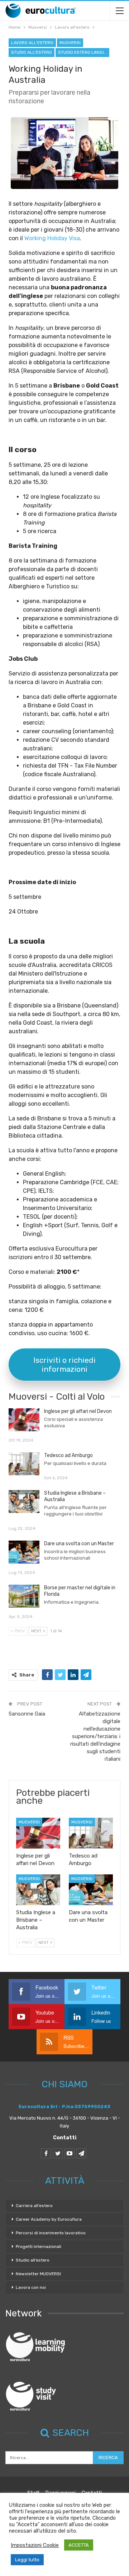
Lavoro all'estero (32, 43)
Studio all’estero (33, 2260)
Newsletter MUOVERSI (38, 2274)
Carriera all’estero (34, 2206)
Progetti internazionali (39, 2247)
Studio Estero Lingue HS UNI (84, 52)
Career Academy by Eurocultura (49, 2219)
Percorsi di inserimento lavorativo (51, 2233)
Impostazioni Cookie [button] (35, 2545)
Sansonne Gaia (27, 1714)
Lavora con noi (31, 2287)
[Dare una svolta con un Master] (24, 1552)
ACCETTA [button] (79, 2545)
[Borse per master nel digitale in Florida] (24, 1596)
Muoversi (70, 43)
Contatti (65, 2138)
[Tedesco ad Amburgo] (24, 1464)
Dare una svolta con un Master (79, 1544)
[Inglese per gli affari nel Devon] (24, 1420)
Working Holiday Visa (52, 238)
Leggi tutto (27, 2560)
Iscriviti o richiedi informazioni (64, 1365)
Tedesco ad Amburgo (68, 1455)
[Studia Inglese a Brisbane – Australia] (24, 1502)
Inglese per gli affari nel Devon (78, 1411)
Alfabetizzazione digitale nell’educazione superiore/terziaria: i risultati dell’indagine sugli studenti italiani (95, 1736)
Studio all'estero (32, 52)
